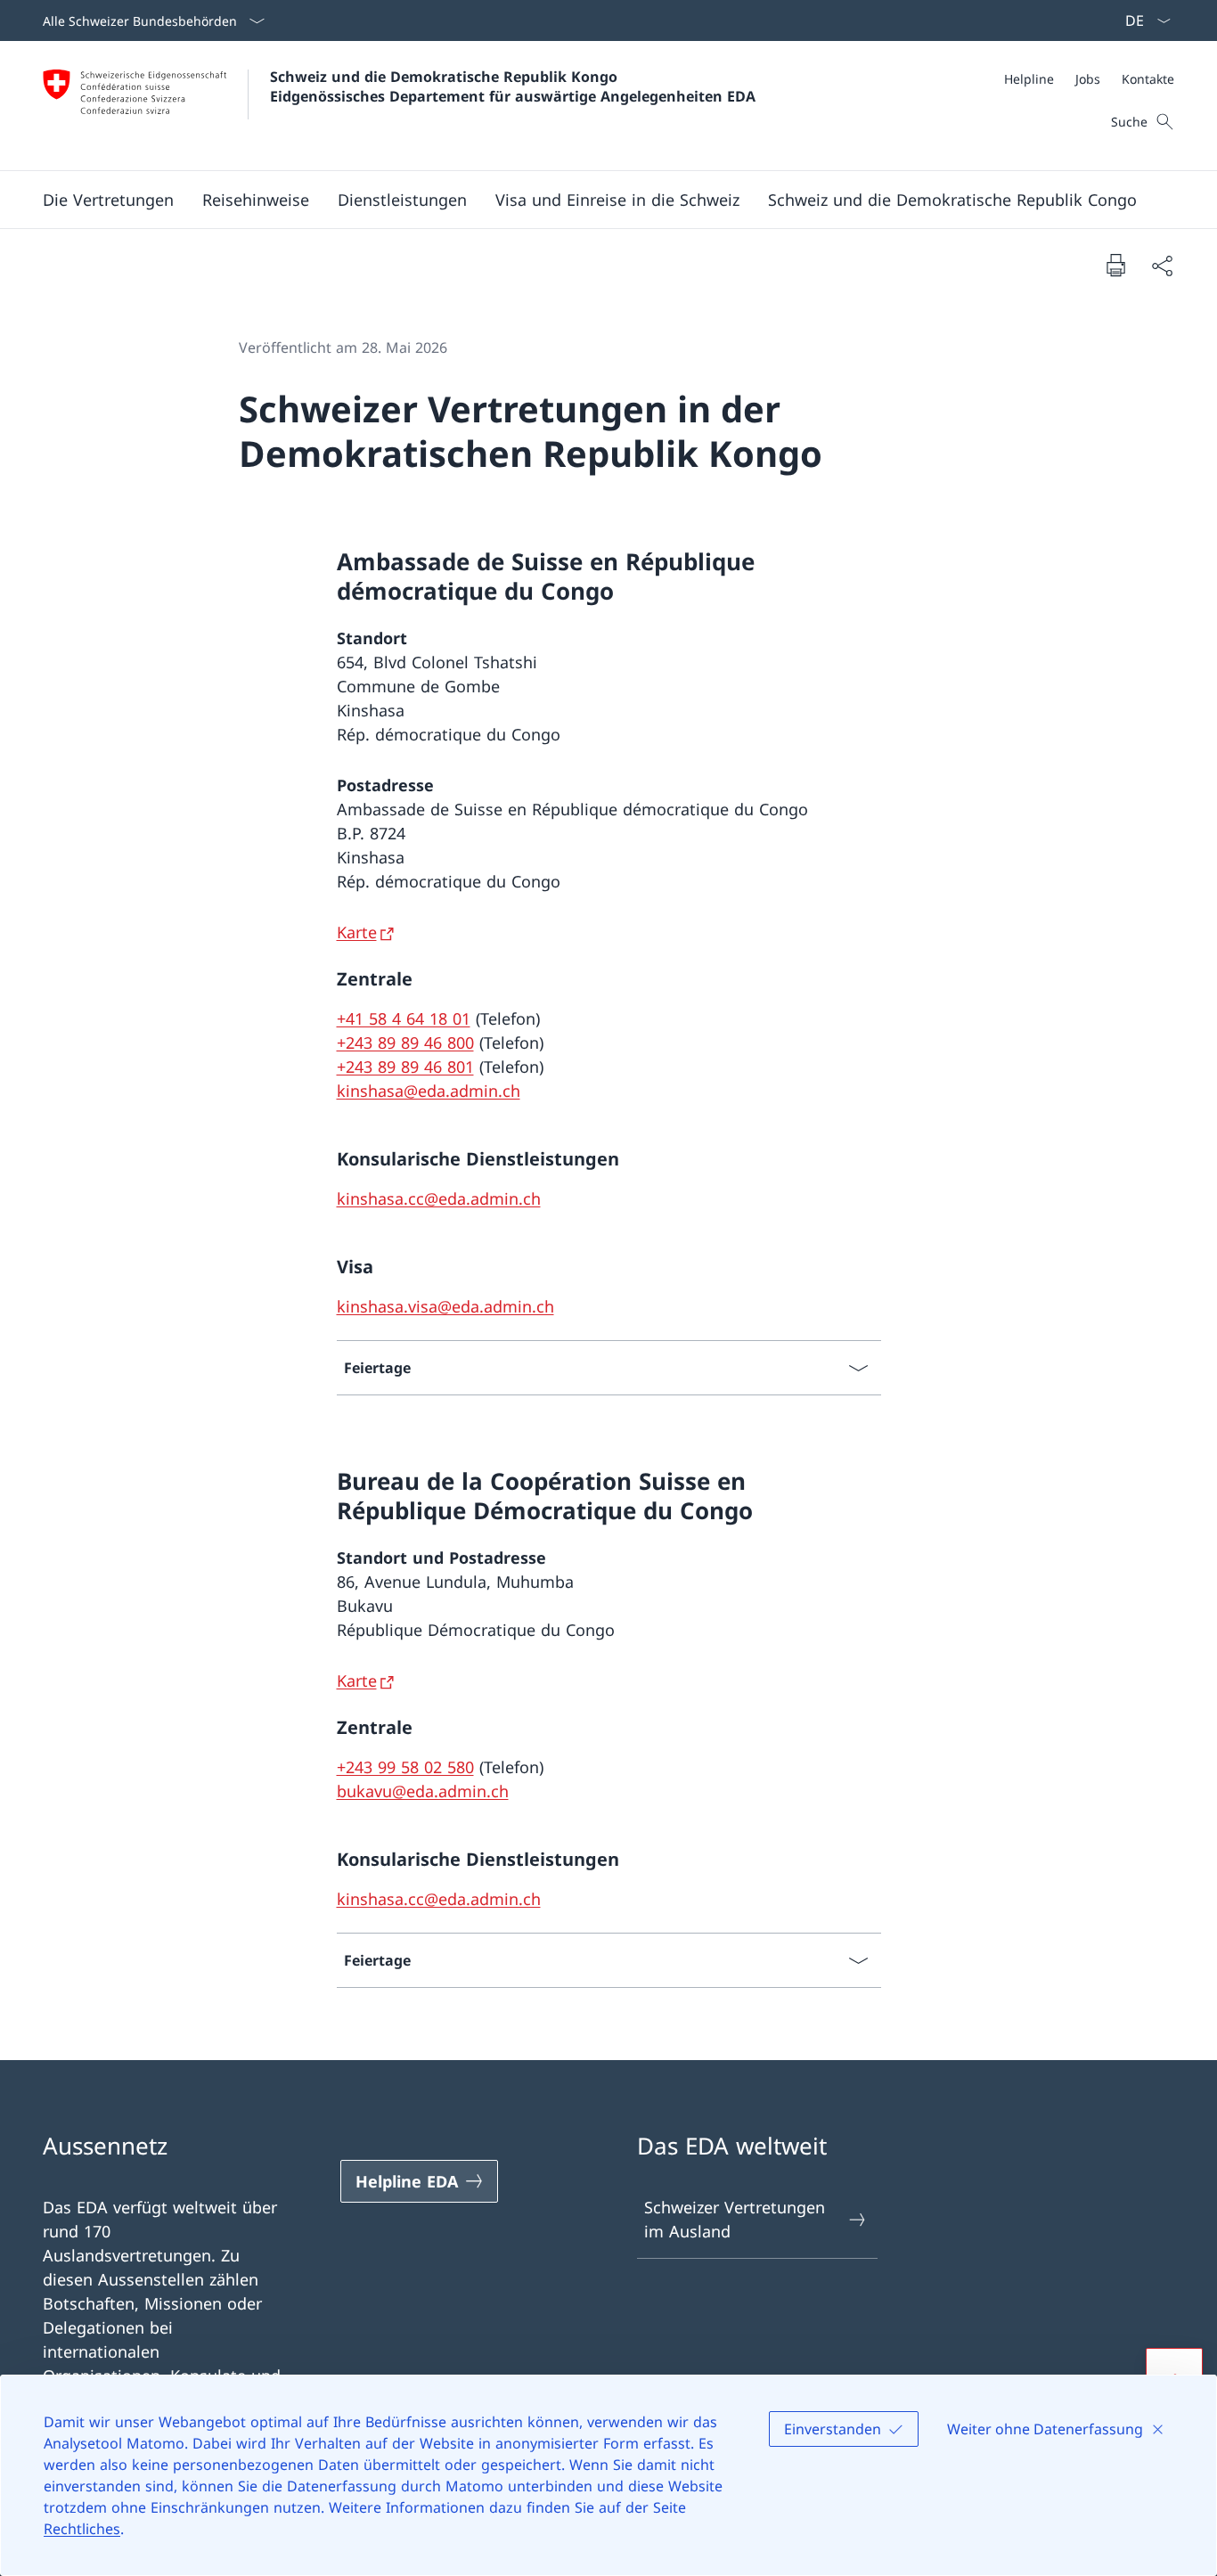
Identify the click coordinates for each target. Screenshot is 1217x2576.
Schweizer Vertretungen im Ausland (735, 2219)
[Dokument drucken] (1115, 265)
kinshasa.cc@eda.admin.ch (439, 1198)
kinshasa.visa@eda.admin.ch (445, 1306)
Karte (357, 932)
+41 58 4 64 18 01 (404, 1018)
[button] (108, 200)
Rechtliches (82, 2529)
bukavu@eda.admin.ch (423, 1791)
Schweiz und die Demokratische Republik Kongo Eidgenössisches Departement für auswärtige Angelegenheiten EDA (513, 86)
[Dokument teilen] (1162, 265)
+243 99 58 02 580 (405, 1767)
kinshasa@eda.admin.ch (429, 1091)
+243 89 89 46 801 (405, 1067)
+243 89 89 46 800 (405, 1043)
